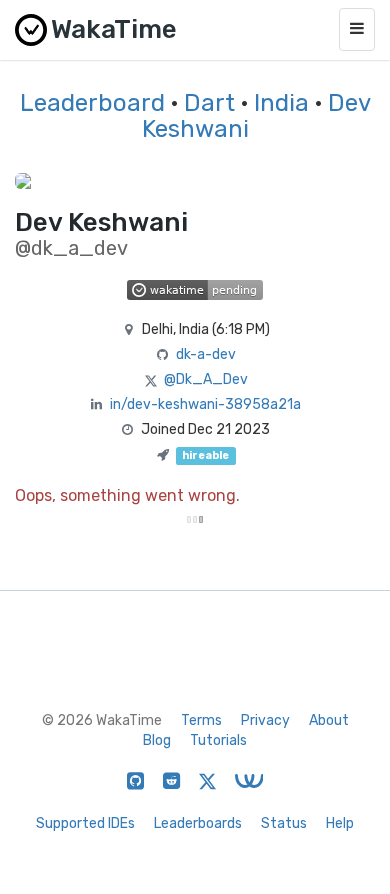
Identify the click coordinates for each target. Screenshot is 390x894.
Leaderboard (92, 103)
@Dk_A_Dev (206, 379)
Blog (157, 740)
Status (284, 823)
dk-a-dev (206, 354)
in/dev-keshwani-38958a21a (205, 404)
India (281, 103)
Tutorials (218, 740)
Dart (209, 103)
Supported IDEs (85, 823)
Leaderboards (198, 823)
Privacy (265, 720)
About (329, 720)
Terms (201, 720)
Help (340, 823)
